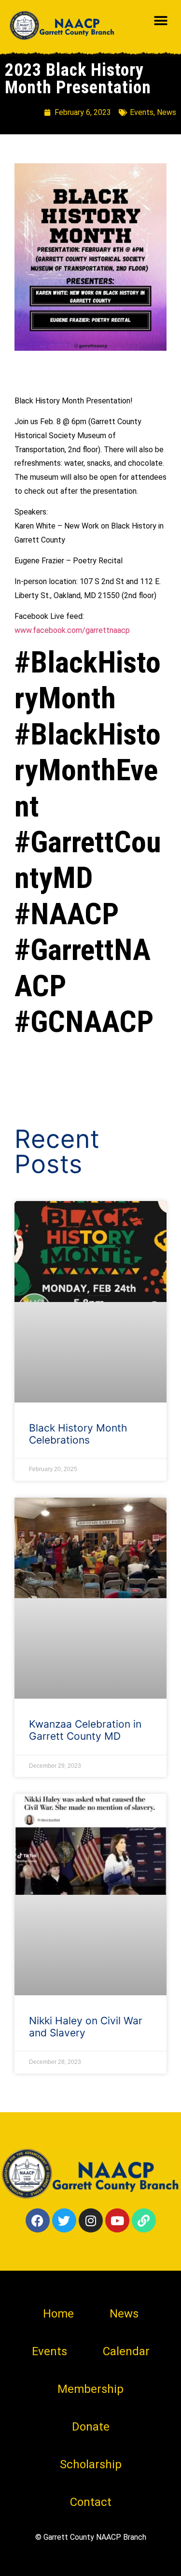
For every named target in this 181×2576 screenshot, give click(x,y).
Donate (91, 2427)
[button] (160, 21)
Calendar (126, 2351)
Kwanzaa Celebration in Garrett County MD (85, 1730)
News (167, 112)
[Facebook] (38, 2220)
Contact (91, 2502)
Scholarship (91, 2464)
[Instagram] (91, 2220)
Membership (90, 2389)
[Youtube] (117, 2220)
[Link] (144, 2220)
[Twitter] (64, 2220)
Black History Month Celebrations (78, 1434)
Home (58, 2314)
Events (142, 112)
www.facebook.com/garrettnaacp (72, 630)
